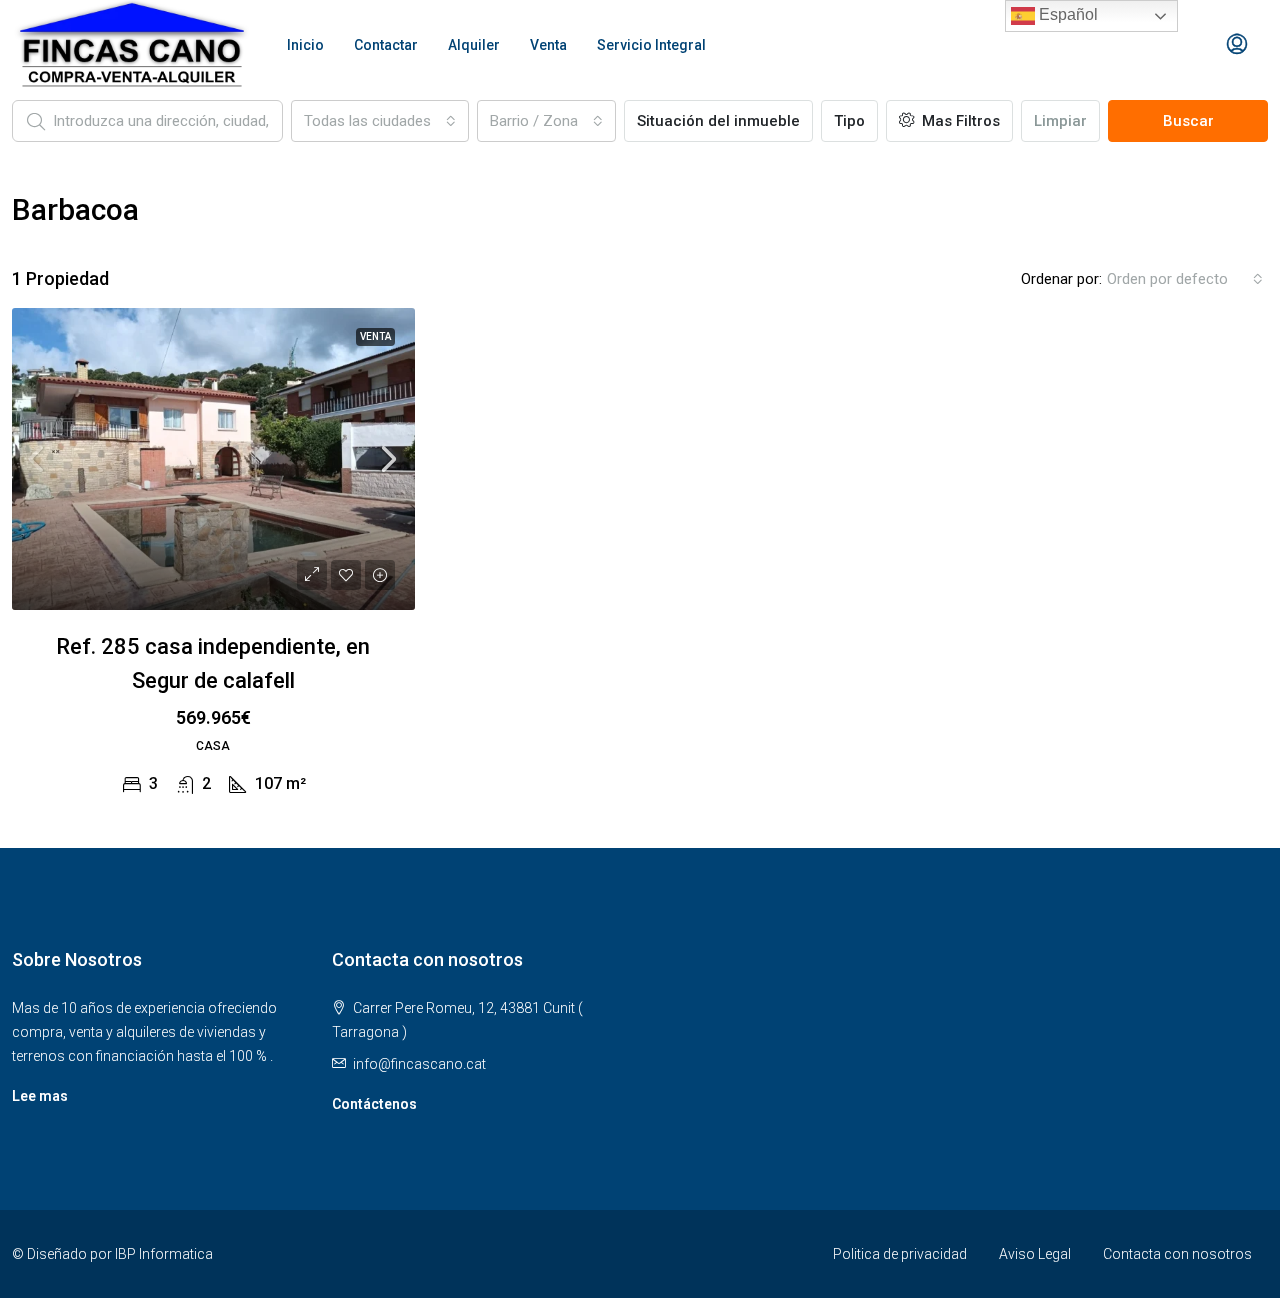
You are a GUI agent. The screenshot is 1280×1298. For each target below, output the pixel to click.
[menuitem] (1237, 45)
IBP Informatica (164, 1254)
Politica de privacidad (900, 1254)
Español (1066, 14)
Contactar (386, 45)
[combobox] (380, 121)
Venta (548, 45)
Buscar (1188, 121)
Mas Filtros (959, 121)
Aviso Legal (1035, 1254)
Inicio (305, 45)
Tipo (849, 121)
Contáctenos (374, 1104)
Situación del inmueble (718, 121)
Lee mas (40, 1096)
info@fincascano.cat (419, 1064)
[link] (213, 459)
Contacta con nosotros (1177, 1254)
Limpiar (1060, 121)
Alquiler (474, 45)
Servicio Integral (651, 45)
